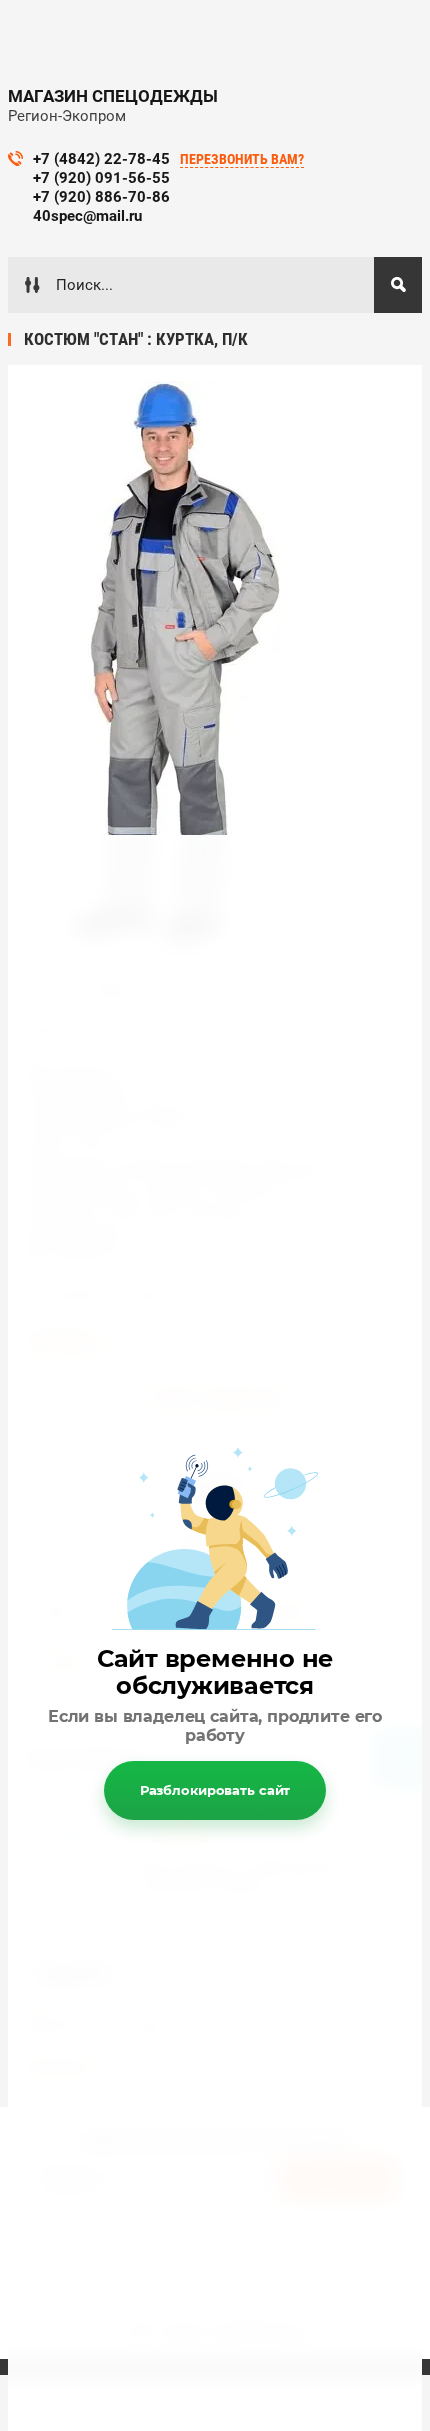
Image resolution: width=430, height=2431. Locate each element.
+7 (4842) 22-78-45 (101, 159)
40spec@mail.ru (87, 216)
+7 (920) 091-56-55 (101, 178)
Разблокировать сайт (215, 1790)
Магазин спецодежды (113, 96)
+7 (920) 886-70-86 (101, 197)
